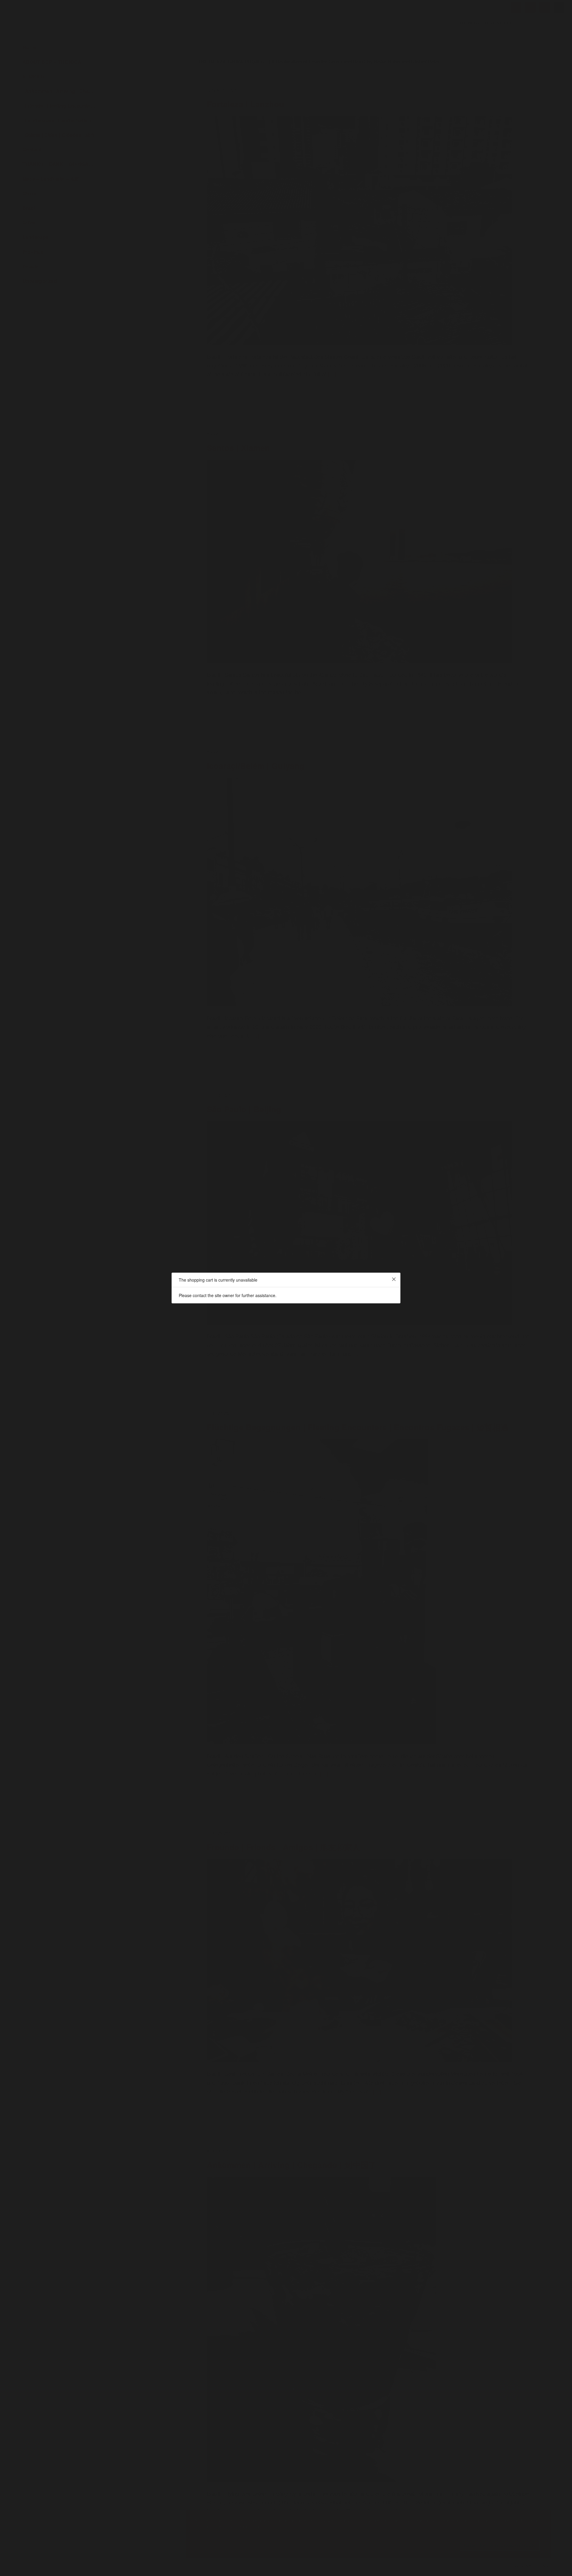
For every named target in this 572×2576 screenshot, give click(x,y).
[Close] (394, 1279)
